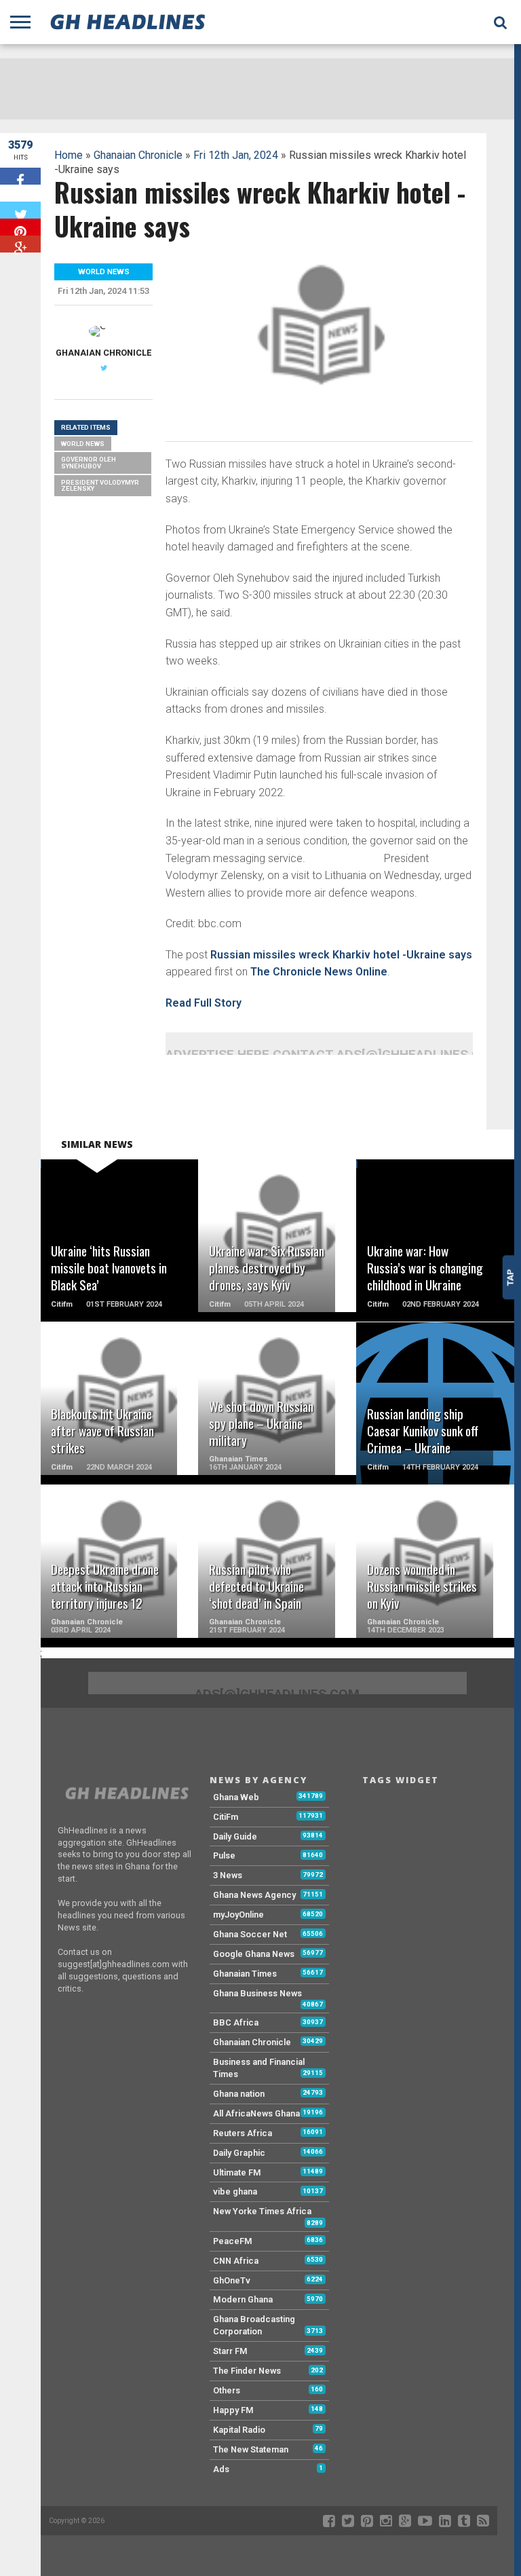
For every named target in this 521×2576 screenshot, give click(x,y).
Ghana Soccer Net (250, 1934)
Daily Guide (235, 1836)
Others (227, 2390)
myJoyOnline (238, 1915)
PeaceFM (233, 2241)
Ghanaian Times (245, 1974)
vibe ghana (235, 2191)
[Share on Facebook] (20, 176)
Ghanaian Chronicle (138, 155)
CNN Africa (236, 2261)
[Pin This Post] (20, 227)
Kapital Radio (239, 2430)
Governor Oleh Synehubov (89, 463)
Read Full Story (204, 1003)
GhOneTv (232, 2280)
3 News (228, 1875)
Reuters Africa (243, 2133)
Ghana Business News (257, 1993)
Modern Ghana (243, 2299)
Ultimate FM (237, 2172)
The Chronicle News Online (319, 972)
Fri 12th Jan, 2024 (236, 155)
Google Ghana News (254, 1954)
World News (83, 444)
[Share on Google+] (20, 244)
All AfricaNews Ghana (256, 2113)
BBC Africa (236, 2022)
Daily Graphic (239, 2153)
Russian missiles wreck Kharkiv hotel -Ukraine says (341, 955)
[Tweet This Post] (20, 210)
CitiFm (226, 1817)
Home (69, 155)
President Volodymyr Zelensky (100, 486)
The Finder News (247, 2371)
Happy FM (233, 2410)
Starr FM (230, 2351)
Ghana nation (239, 2094)
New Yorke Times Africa (262, 2211)
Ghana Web (236, 1797)
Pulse (224, 1855)
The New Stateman (251, 2449)
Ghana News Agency (254, 1895)
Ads (221, 2469)
